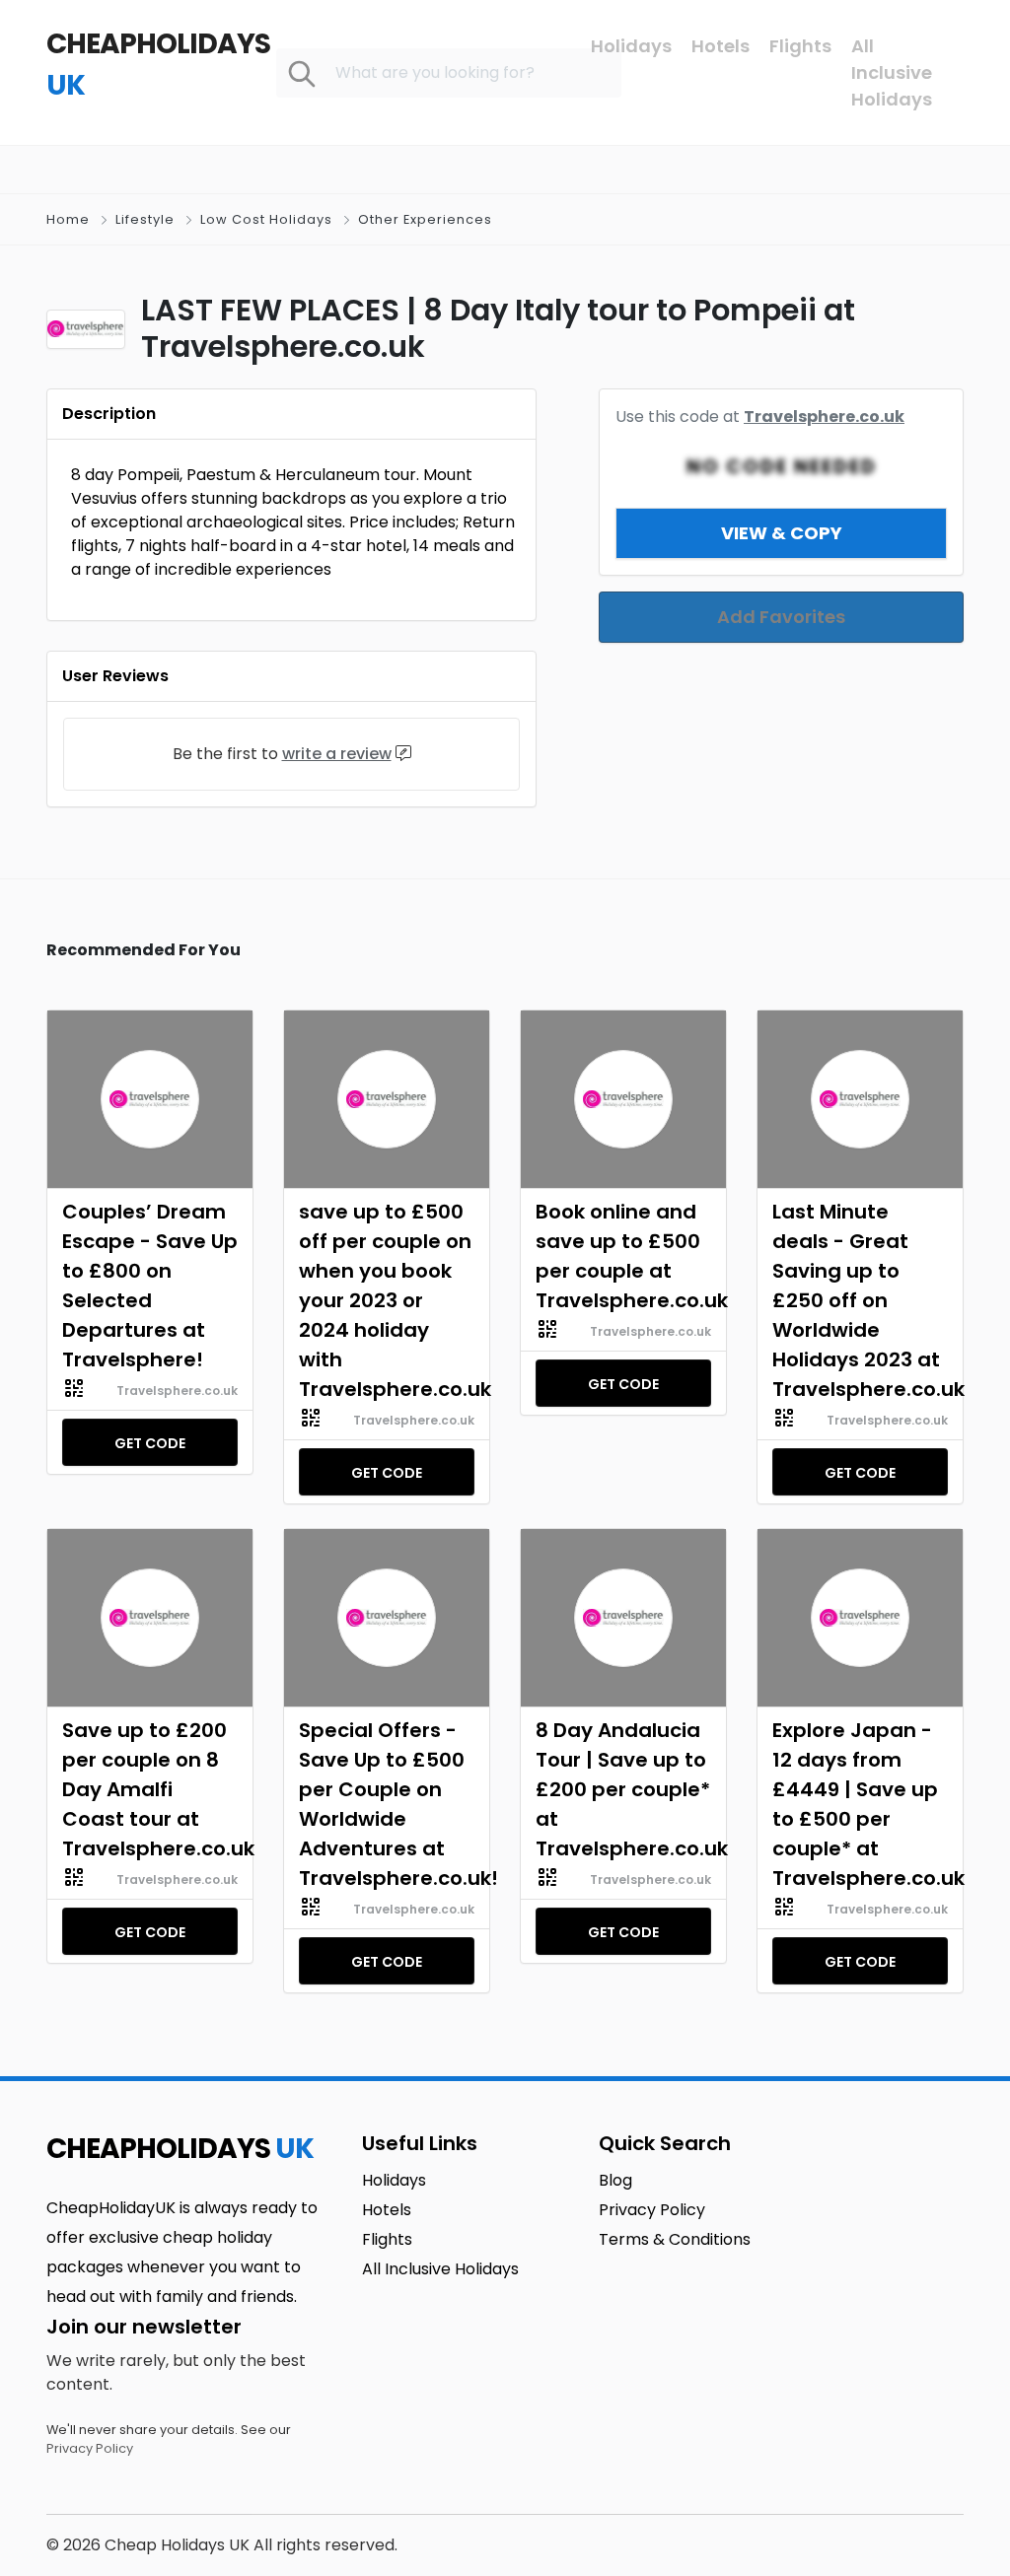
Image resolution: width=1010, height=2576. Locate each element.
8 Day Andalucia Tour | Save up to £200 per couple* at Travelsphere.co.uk (623, 1789)
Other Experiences (425, 219)
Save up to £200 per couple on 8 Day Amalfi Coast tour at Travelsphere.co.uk (150, 1789)
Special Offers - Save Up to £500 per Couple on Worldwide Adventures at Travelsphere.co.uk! (387, 1804)
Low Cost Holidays (266, 219)
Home (68, 219)
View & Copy (782, 533)
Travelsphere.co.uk (824, 417)
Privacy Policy (90, 2448)
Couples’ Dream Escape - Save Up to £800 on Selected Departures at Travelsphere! (150, 1286)
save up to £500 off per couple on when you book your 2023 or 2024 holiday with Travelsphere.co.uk (387, 1300)
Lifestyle (145, 219)
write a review (337, 754)
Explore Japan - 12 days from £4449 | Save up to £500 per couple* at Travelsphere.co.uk (860, 1804)
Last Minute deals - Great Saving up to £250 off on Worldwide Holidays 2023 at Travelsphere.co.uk (860, 1300)
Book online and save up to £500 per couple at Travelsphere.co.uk (623, 1256)
